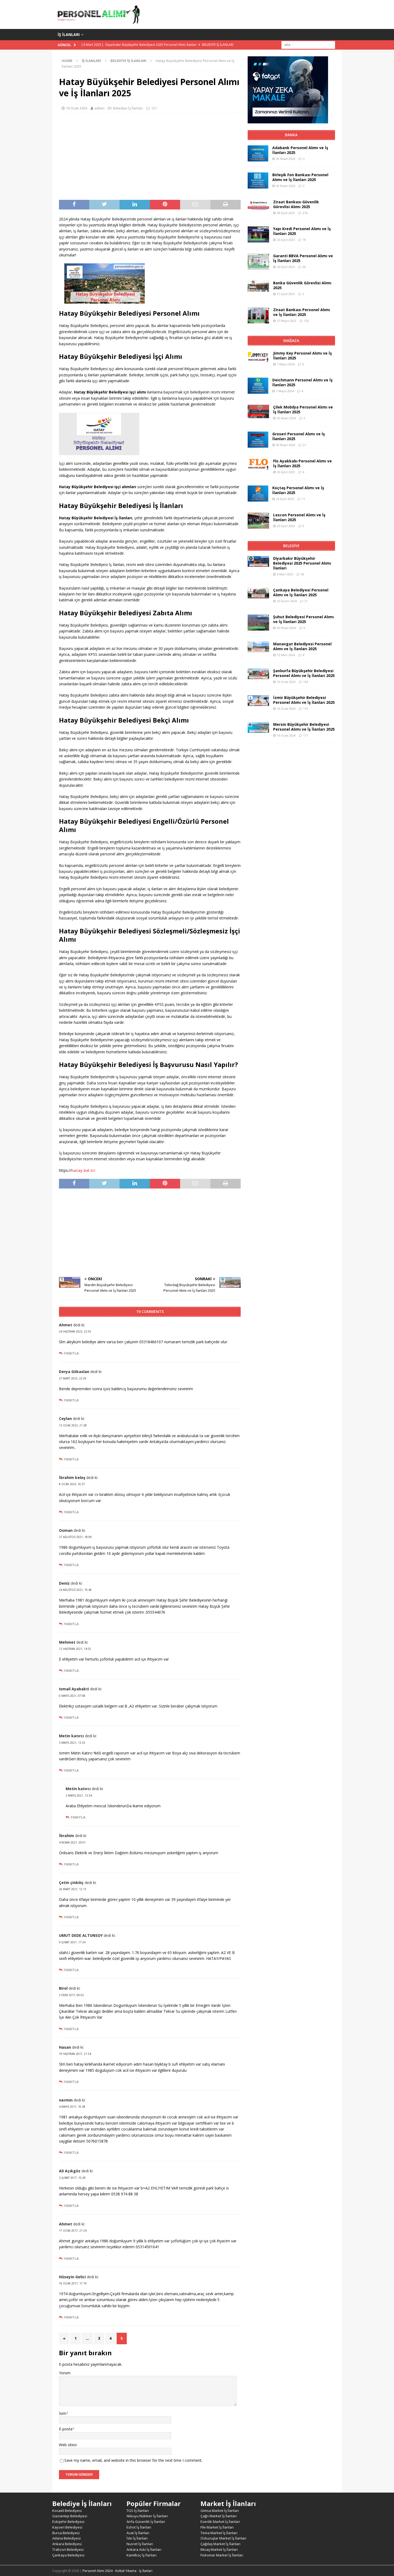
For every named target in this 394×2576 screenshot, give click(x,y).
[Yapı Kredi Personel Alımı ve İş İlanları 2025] (258, 234)
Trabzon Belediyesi (68, 2549)
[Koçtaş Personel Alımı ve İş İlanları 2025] (258, 494)
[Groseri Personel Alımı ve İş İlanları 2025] (258, 440)
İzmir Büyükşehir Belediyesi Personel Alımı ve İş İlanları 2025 (304, 700)
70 (304, 240)
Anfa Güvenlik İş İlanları (146, 2522)
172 (306, 709)
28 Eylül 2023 (286, 213)
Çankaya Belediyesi (68, 2555)
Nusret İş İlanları (140, 2544)
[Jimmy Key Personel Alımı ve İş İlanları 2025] (258, 357)
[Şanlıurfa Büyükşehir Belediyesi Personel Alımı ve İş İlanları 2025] (258, 674)
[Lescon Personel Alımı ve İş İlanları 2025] (258, 521)
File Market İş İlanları (217, 2527)
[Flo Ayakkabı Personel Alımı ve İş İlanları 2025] (258, 465)
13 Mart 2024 (286, 655)
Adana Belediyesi (66, 2538)
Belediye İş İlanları (128, 108)
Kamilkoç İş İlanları (142, 2555)
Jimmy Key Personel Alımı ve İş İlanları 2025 (302, 356)
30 (304, 267)
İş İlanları (69, 34)
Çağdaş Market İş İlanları (220, 2544)
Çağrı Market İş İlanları (219, 2516)
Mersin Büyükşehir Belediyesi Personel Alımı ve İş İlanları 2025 (304, 727)
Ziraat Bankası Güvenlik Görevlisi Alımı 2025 (296, 204)
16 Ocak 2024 (77, 108)
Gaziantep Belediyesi (70, 2516)
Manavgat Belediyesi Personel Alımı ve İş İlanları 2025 (302, 646)
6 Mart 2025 (285, 574)
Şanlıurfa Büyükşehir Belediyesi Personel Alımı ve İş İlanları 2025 (304, 673)
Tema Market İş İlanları (219, 2533)
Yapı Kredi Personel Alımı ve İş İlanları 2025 (302, 231)
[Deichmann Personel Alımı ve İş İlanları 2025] (258, 386)
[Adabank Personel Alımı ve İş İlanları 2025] (258, 153)
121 (154, 108)
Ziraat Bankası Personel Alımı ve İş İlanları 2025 (302, 312)
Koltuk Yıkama (126, 2571)
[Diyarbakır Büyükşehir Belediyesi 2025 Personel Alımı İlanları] (258, 561)
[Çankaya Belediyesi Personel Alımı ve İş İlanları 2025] (258, 593)
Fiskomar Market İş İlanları (222, 2555)
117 (306, 735)
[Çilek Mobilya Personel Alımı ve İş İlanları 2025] (258, 411)
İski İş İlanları (137, 2538)
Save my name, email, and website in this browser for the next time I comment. (133, 2460)
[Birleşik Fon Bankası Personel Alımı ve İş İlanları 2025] (258, 181)
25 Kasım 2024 (287, 601)
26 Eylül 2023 (286, 240)
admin (99, 108)
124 (306, 682)
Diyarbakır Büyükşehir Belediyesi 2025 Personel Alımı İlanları (302, 563)
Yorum (65, 2373)
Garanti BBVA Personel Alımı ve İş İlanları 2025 (303, 258)
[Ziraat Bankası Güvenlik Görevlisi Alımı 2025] (258, 205)
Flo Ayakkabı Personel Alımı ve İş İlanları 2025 (302, 463)
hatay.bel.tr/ (83, 1170)
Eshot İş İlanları (139, 2527)
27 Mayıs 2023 (287, 321)
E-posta (66, 2429)
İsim (63, 2413)
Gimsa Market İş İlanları (220, 2511)
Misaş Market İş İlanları (219, 2549)
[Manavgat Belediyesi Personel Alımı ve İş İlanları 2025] (258, 647)
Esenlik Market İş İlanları (220, 2522)
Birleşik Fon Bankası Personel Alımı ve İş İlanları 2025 (300, 177)
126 (306, 321)
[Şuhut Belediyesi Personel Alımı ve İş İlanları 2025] (258, 623)
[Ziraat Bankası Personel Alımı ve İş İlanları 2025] (258, 315)
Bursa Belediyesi (66, 2533)
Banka (291, 135)
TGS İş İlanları (138, 2511)
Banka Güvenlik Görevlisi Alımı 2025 (302, 285)
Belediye (291, 546)
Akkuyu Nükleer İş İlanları (147, 2516)
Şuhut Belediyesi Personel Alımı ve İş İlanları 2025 (303, 619)
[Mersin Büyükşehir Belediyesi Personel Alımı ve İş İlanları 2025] (258, 727)
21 (304, 445)
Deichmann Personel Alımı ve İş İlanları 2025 (302, 382)
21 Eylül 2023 (286, 294)
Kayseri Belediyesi (67, 2527)
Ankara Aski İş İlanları (144, 2549)
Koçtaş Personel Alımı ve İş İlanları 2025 (298, 490)
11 (303, 499)
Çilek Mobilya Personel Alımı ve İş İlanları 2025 (303, 409)
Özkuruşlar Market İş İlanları (223, 2538)
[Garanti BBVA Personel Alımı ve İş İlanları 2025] (258, 262)
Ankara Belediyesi (67, 2544)
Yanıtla (71, 1353)
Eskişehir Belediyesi (68, 2522)
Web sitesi (68, 2445)
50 (303, 574)
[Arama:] (308, 45)
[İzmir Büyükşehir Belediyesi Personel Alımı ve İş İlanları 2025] (258, 701)
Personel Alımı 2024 (98, 2571)
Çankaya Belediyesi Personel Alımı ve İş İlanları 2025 (301, 592)
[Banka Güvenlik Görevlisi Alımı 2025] (258, 286)
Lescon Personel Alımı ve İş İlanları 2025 (299, 517)
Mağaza (291, 341)
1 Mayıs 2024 (286, 364)
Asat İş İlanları (138, 2533)
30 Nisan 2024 (286, 159)
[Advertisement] (150, 156)
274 (305, 213)
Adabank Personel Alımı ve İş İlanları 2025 (300, 150)
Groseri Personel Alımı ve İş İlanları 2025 (299, 436)
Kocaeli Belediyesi (67, 2511)
